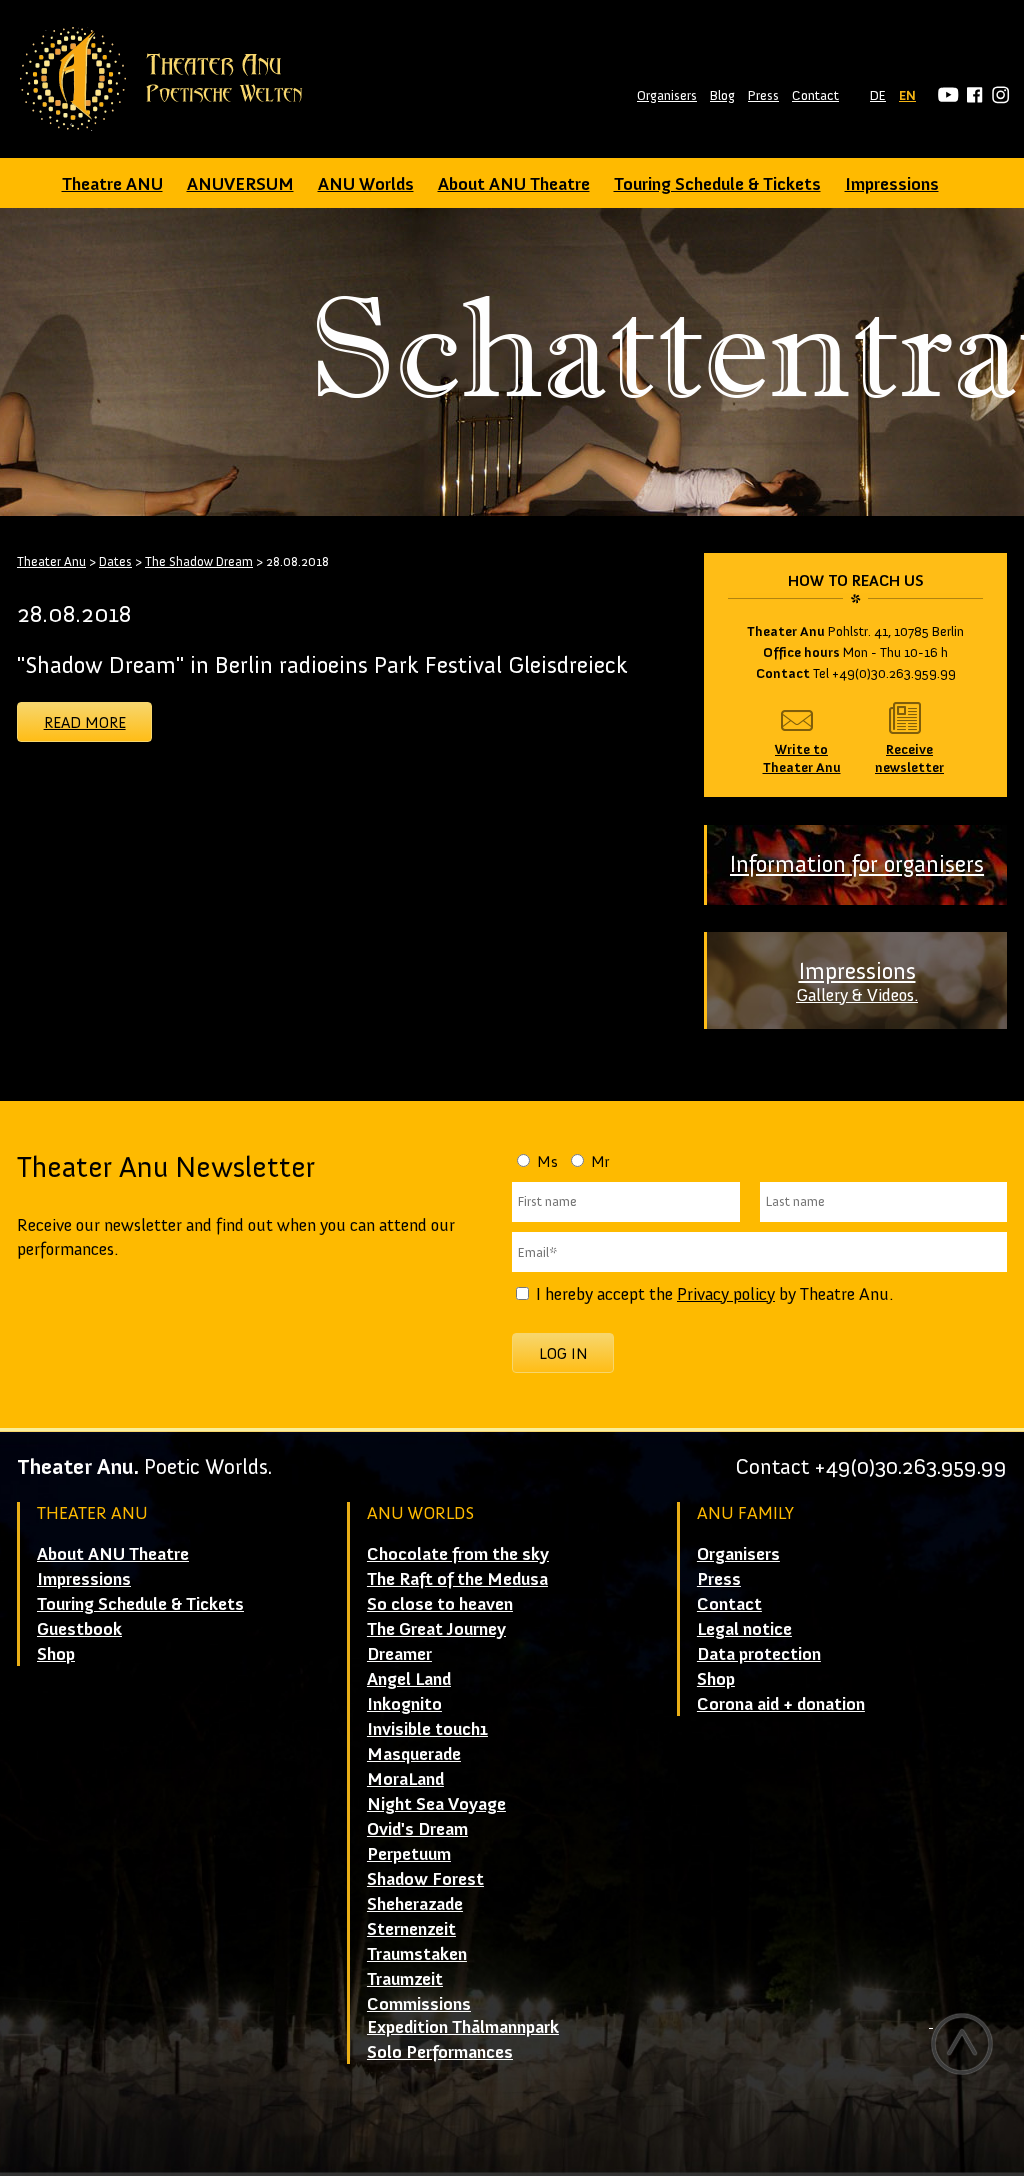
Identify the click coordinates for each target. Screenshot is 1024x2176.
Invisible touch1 (427, 1729)
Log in (563, 1353)
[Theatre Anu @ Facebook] (971, 95)
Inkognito (404, 1704)
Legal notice (744, 1629)
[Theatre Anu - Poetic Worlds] (167, 79)
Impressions (892, 184)
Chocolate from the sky (458, 1554)
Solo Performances (440, 2052)
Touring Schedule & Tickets (717, 184)
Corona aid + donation (781, 1704)
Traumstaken (417, 1954)
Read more (85, 722)
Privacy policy (726, 1294)
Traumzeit (405, 1979)
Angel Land (409, 1679)
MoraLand (405, 1779)
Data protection (759, 1654)
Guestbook (79, 1629)
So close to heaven (440, 1604)
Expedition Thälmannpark (463, 2027)
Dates (115, 561)
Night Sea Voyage (436, 1804)
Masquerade (414, 1754)
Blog (722, 95)
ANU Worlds (366, 184)
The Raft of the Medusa (457, 1579)
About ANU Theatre (514, 184)
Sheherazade (415, 1904)
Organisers (667, 95)
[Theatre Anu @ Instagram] (997, 95)
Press (763, 95)
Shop (56, 1654)
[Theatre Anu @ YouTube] (945, 95)
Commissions (419, 2004)
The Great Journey (436, 1629)
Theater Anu (51, 561)
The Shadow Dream (199, 561)
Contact (815, 95)
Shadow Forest (425, 1879)
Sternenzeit (411, 1929)
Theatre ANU (112, 184)
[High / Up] (961, 2044)
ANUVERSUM (240, 184)
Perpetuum (409, 1854)
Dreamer (399, 1654)
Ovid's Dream (417, 1829)
